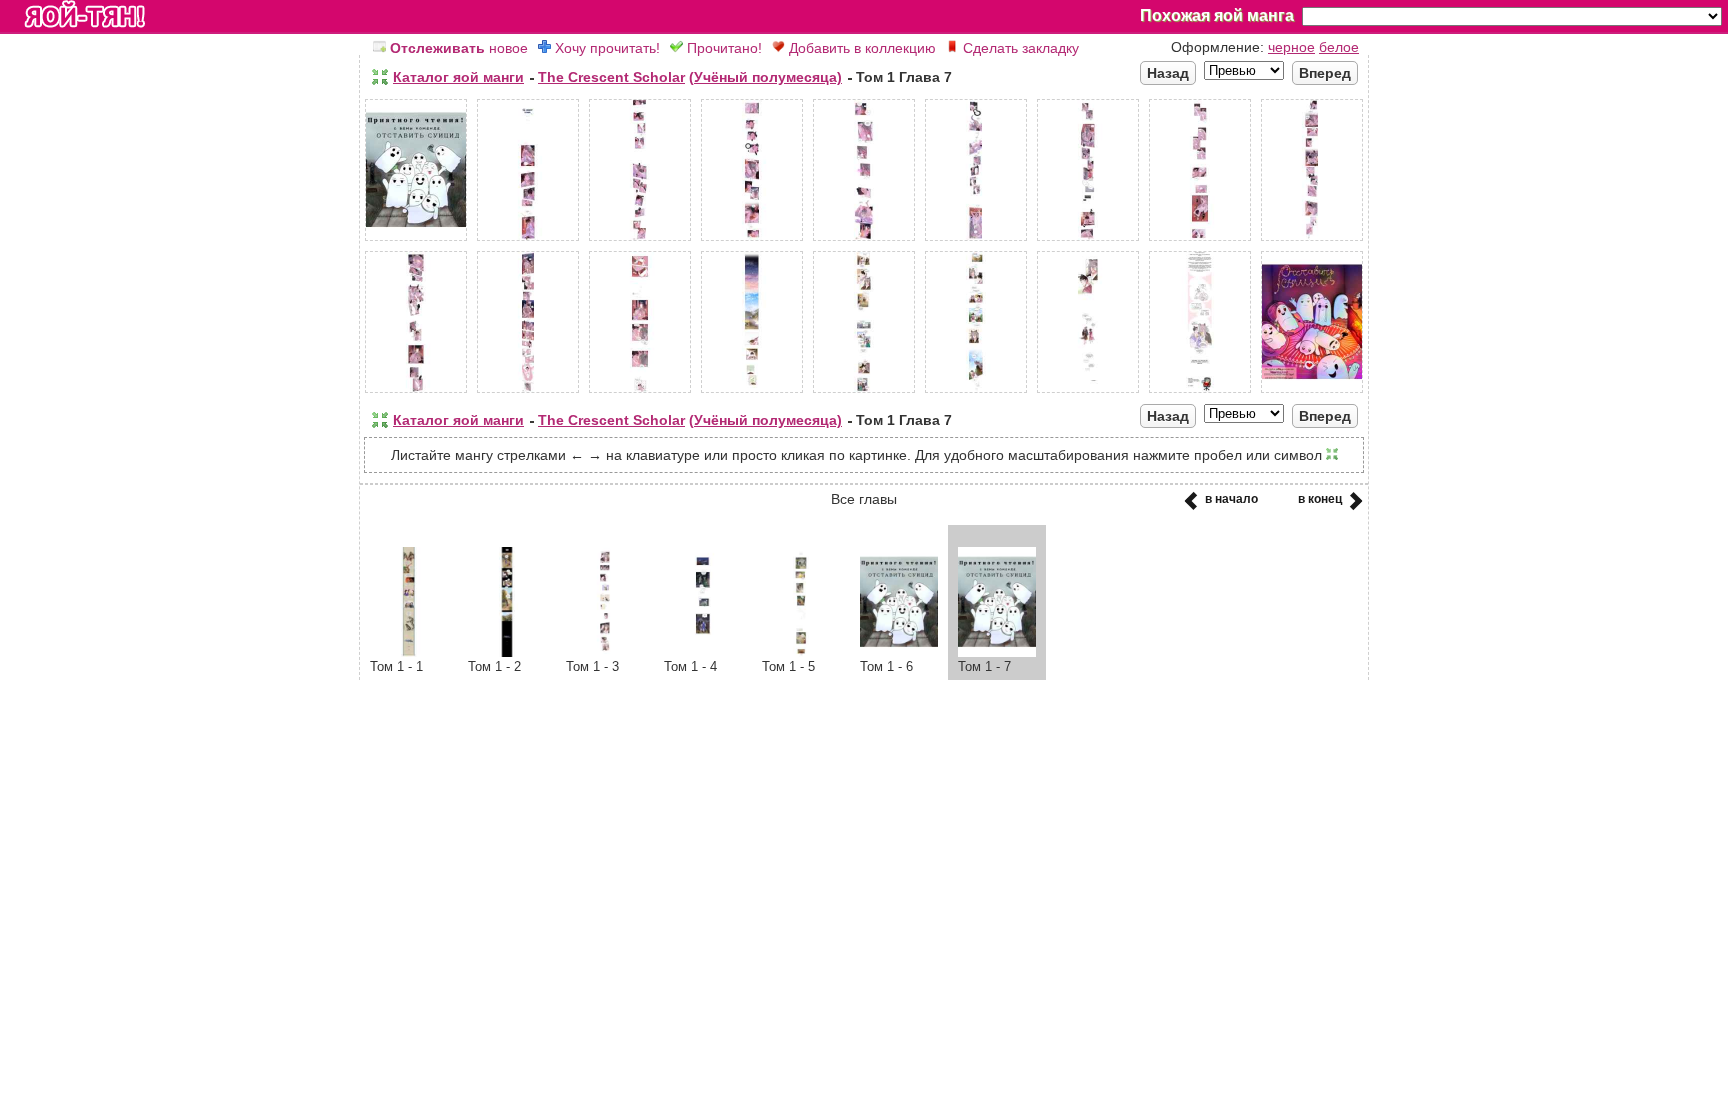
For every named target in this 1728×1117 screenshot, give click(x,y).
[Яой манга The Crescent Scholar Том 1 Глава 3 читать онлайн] (605, 652)
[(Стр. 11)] (528, 393)
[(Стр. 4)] (752, 241)
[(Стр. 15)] (976, 393)
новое (459, 48)
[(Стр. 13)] (752, 393)
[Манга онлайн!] (85, 16)
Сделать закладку (1019, 48)
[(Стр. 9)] (1312, 241)
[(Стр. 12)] (640, 393)
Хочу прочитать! (605, 48)
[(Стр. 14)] (864, 393)
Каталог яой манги (458, 77)
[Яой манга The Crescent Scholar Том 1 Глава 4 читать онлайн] (703, 652)
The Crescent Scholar (611, 77)
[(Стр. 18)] (1312, 393)
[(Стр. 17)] (1200, 393)
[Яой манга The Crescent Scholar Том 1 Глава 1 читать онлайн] (409, 652)
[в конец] (1352, 507)
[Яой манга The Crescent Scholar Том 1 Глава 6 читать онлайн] (899, 652)
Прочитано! (722, 48)
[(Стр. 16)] (1088, 393)
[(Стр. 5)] (864, 241)
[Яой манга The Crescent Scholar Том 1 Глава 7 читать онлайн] (997, 652)
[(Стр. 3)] (640, 241)
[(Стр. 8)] (1200, 241)
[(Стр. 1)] (416, 241)
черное (1291, 47)
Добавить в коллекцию (860, 48)
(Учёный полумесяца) (765, 77)
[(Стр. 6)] (976, 241)
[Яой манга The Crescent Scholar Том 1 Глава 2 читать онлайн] (507, 652)
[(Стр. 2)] (528, 241)
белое (1339, 47)
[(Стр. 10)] (416, 393)
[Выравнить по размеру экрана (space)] (380, 77)
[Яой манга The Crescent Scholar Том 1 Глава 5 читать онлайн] (801, 652)
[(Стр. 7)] (1088, 241)
